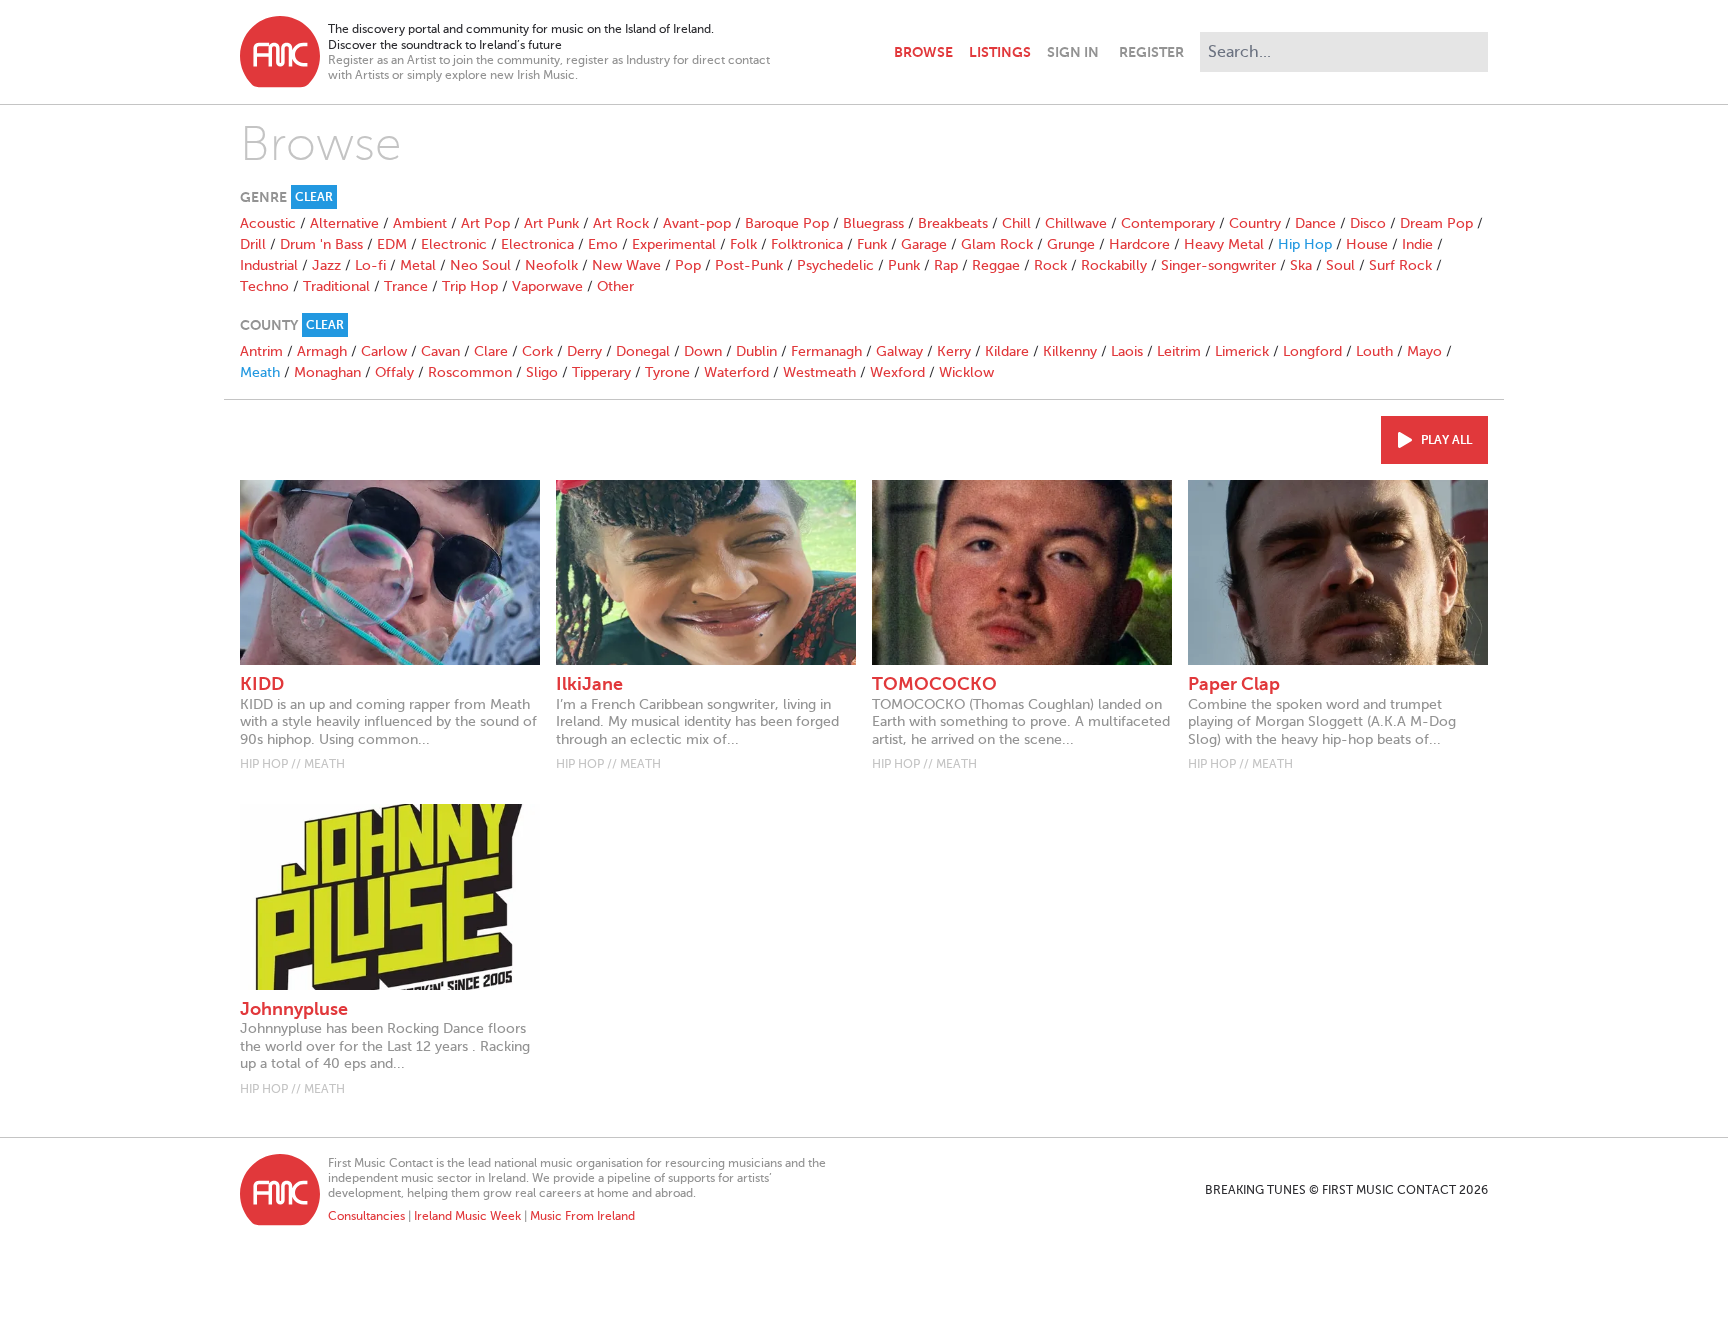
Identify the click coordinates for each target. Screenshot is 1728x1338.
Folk (743, 244)
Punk (904, 265)
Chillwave (1076, 223)
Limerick (1242, 351)
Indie (1417, 244)
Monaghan (327, 372)
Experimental (674, 244)
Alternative (344, 223)
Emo (603, 244)
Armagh (322, 351)
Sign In (1073, 52)
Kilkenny (1070, 351)
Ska (1301, 265)
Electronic (454, 244)
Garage (924, 244)
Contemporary (1168, 223)
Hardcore (1139, 244)
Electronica (537, 244)
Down (703, 351)
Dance (1315, 223)
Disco (1368, 223)
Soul (1340, 265)
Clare (491, 351)
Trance (406, 286)
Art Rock (621, 223)
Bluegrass (873, 223)
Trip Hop (470, 286)
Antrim (261, 351)
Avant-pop (697, 223)
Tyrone (667, 372)
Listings (1000, 52)
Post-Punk (749, 265)
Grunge (1071, 244)
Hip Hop (1305, 244)
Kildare (1007, 351)
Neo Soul (480, 265)
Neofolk (551, 265)
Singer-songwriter (1218, 265)
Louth (1374, 351)
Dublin (756, 351)
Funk (872, 244)
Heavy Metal (1224, 244)
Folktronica (807, 244)
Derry (584, 351)
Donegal (643, 351)
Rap (946, 265)
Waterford (736, 372)
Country (1255, 223)
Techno (264, 286)
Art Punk (551, 223)
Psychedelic (835, 265)
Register (1151, 52)
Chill (1016, 223)
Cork (537, 351)
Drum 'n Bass (321, 244)
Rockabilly (1114, 265)
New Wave (626, 265)
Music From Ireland (582, 1216)
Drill (253, 244)
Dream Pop (1436, 223)
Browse (923, 52)
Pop (688, 265)
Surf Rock (1400, 265)
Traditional (336, 286)
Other (615, 286)
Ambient (420, 223)
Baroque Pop (787, 223)
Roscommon (470, 372)
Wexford (897, 372)
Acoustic (268, 223)
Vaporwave (547, 286)
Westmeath (819, 372)
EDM (392, 244)
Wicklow (966, 372)
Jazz (326, 265)
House (1367, 244)
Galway (899, 351)
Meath (260, 372)
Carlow (384, 351)
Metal (418, 265)
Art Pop (485, 223)
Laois (1127, 351)
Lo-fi (370, 265)
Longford (1312, 351)
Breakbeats (953, 223)
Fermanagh (826, 351)
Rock (1050, 265)
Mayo (1424, 351)
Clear (314, 197)
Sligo (542, 372)
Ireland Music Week (467, 1216)
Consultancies (366, 1216)
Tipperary (601, 372)
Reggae (996, 265)
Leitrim (1179, 351)
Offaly (394, 372)
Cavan (440, 351)
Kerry (954, 351)
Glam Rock (997, 244)
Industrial (269, 265)
